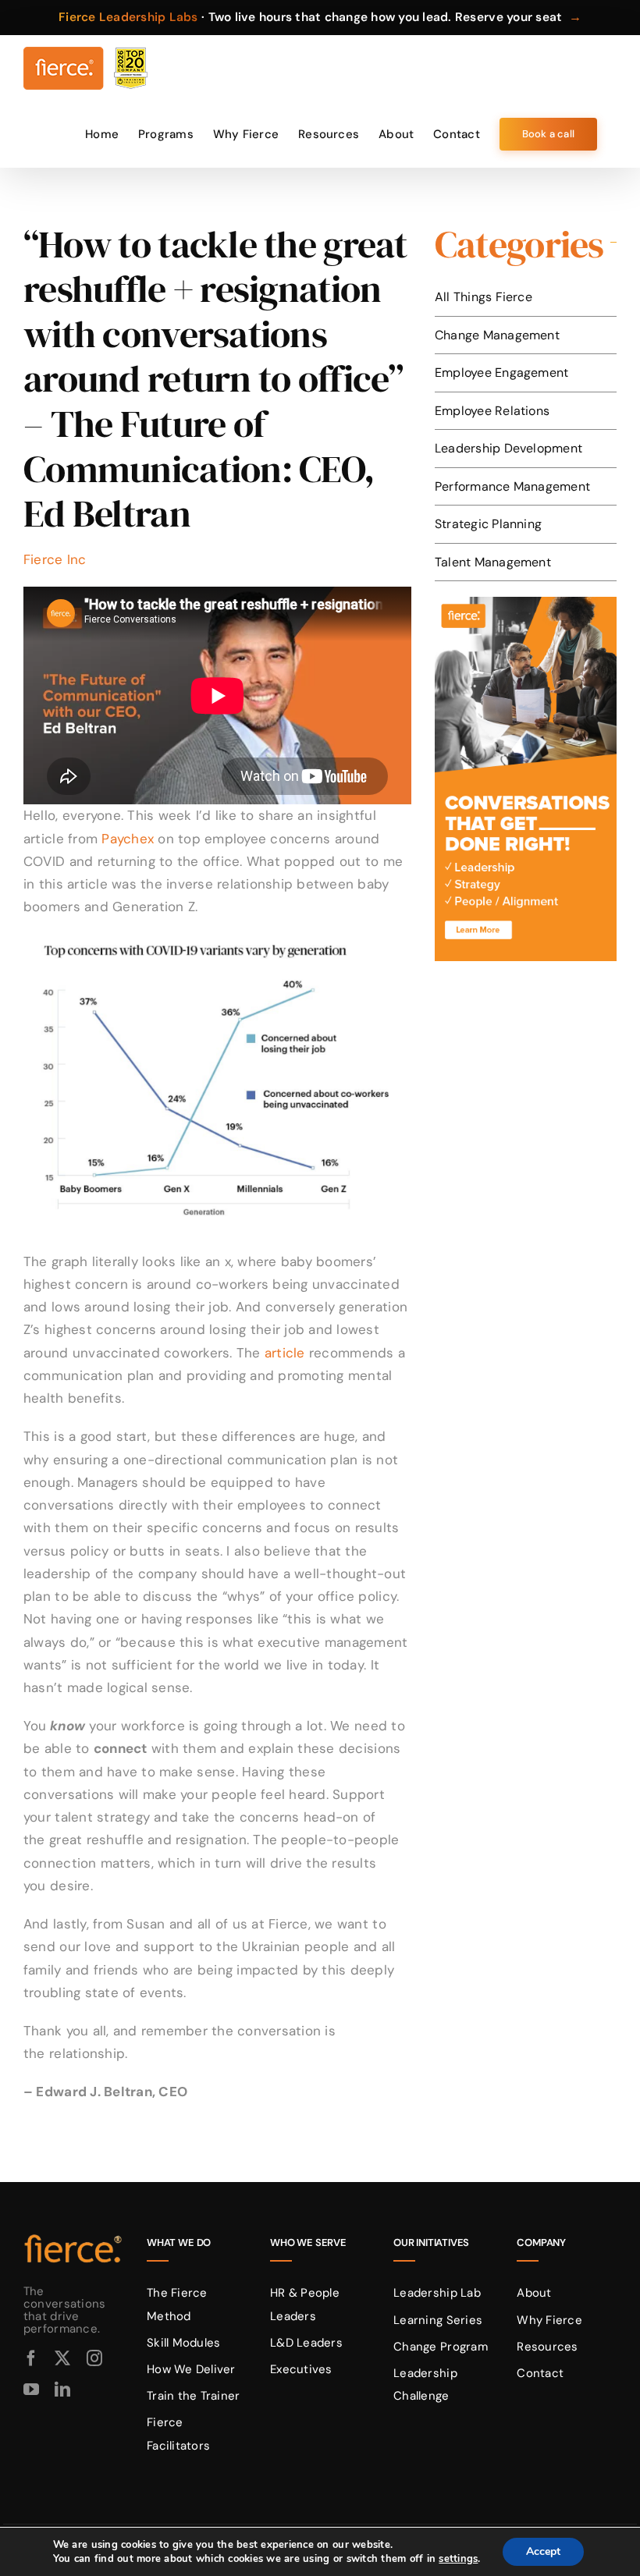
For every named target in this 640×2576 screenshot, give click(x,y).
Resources (547, 2347)
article (285, 1353)
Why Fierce (549, 2320)
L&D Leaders (306, 2343)
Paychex (128, 839)
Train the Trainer (193, 2396)
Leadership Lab (437, 2293)
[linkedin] (62, 2390)
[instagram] (94, 2358)
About (534, 2293)
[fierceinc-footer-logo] (73, 2235)
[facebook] (31, 2358)
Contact (540, 2373)
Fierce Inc (55, 559)
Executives (301, 2369)
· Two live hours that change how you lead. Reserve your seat (320, 17)
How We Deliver (191, 2369)
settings (458, 2559)
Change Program (441, 2347)
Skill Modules (183, 2343)
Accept (543, 2551)
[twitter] (62, 2358)
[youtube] (31, 2390)
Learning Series (438, 2320)
